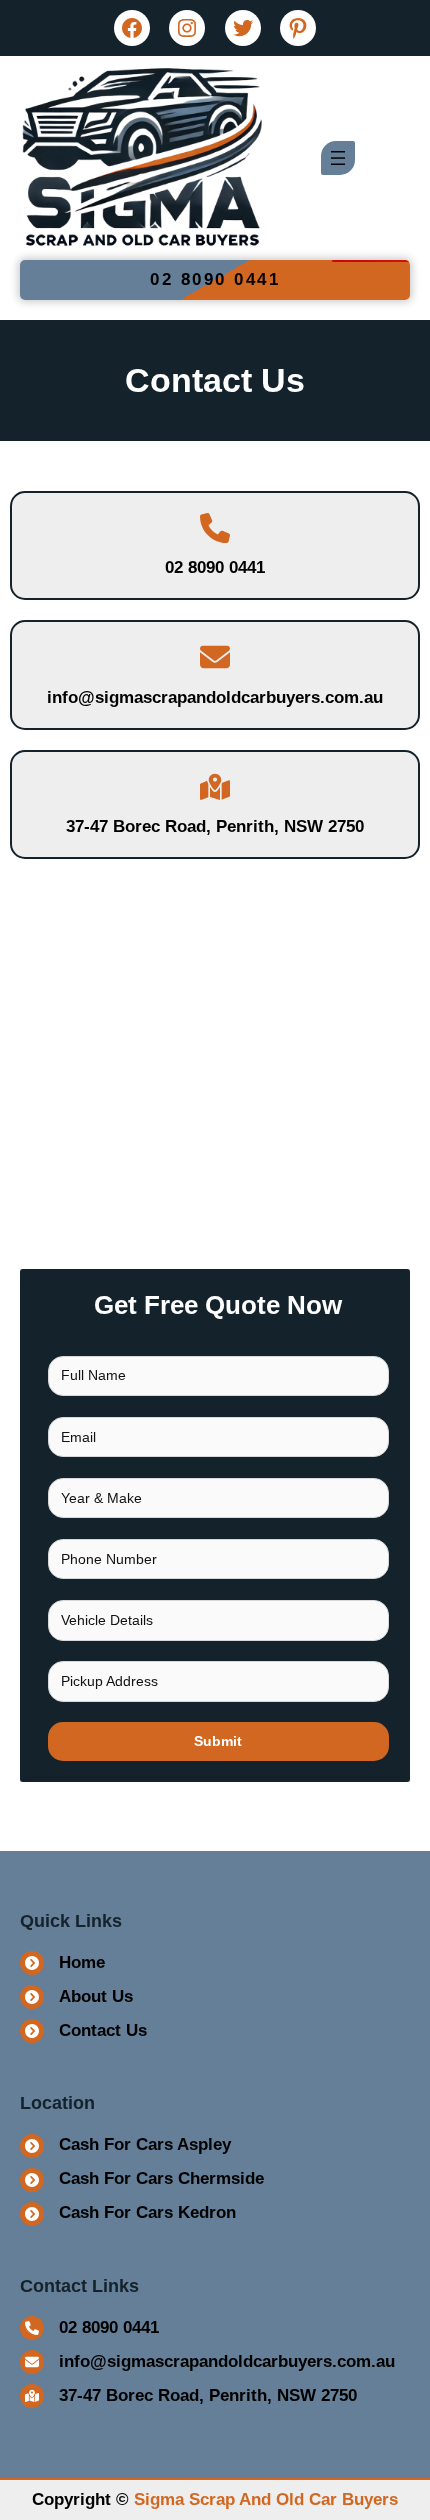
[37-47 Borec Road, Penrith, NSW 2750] (188, 2396)
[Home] (62, 1963)
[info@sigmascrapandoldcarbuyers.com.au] (207, 2362)
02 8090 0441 (215, 279)
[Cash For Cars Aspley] (125, 2146)
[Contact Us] (83, 2031)
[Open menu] (338, 158)
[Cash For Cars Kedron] (128, 2214)
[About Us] (76, 1997)
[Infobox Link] (215, 546)
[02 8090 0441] (89, 2328)
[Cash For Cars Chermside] (142, 2180)
